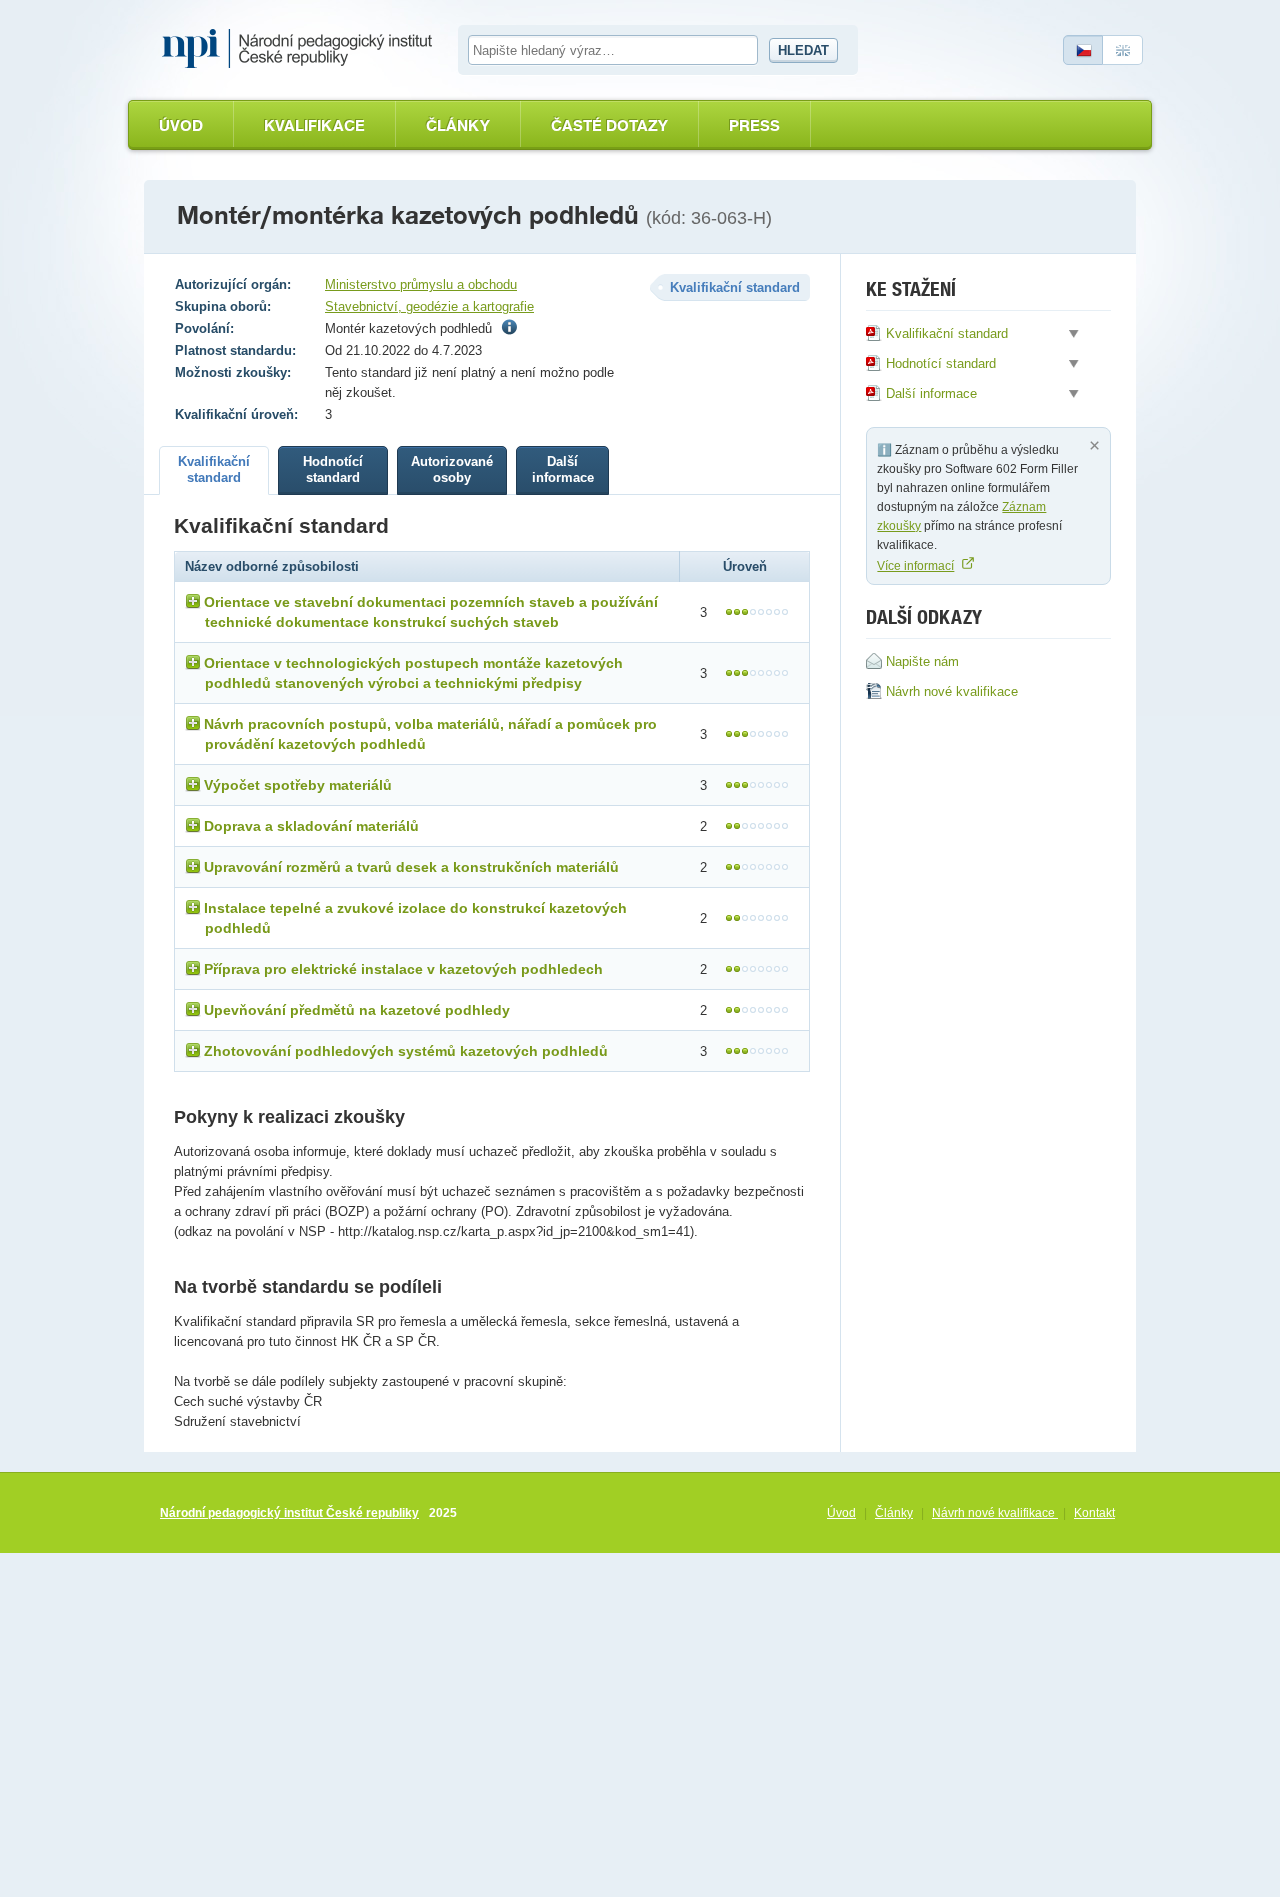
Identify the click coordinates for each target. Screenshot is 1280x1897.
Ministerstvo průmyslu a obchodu (421, 284)
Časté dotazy (609, 125)
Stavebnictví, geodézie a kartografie (429, 306)
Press (754, 125)
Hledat (803, 50)
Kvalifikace (314, 125)
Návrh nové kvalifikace (995, 1513)
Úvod (181, 125)
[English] (1123, 50)
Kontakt (1094, 1513)
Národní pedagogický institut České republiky (289, 1513)
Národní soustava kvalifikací (302, 49)
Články (458, 125)
